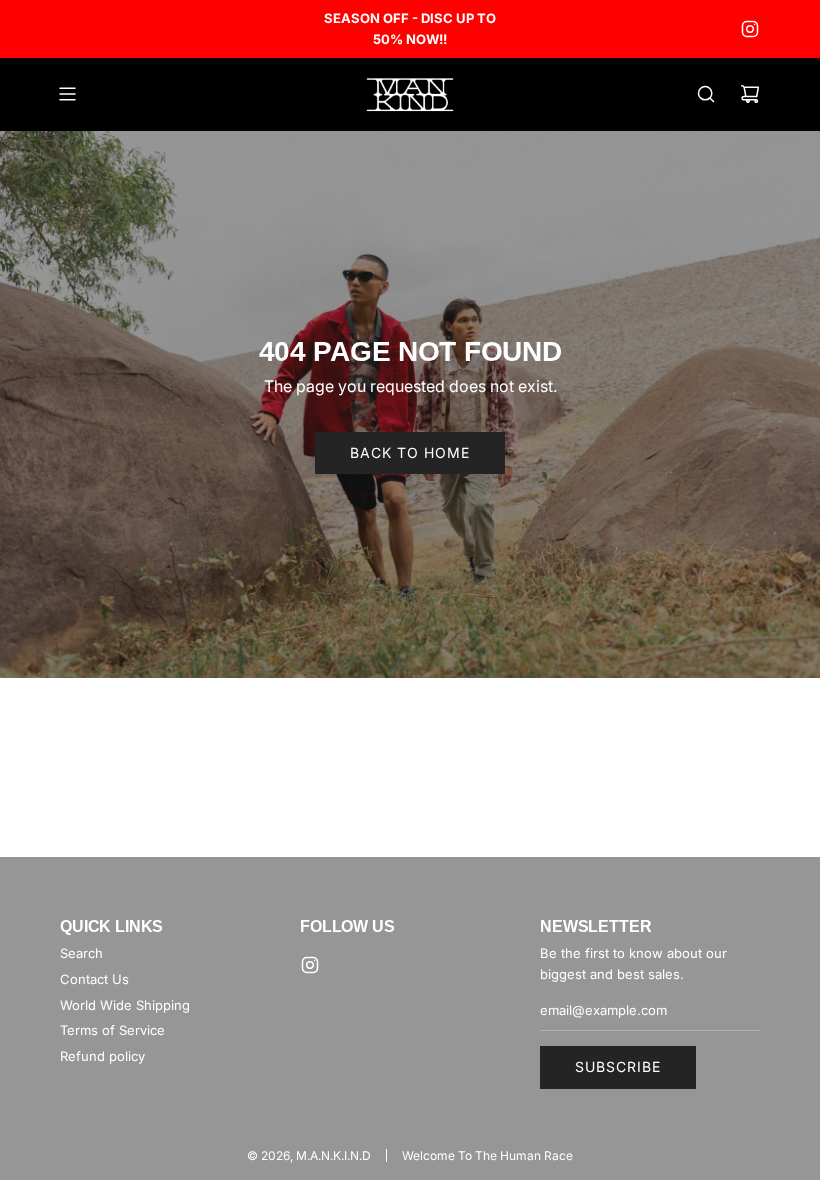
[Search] (706, 94)
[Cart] (750, 94)
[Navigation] (67, 94)
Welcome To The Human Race (487, 1155)
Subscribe (618, 1066)
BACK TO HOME (410, 452)
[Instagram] (750, 29)
